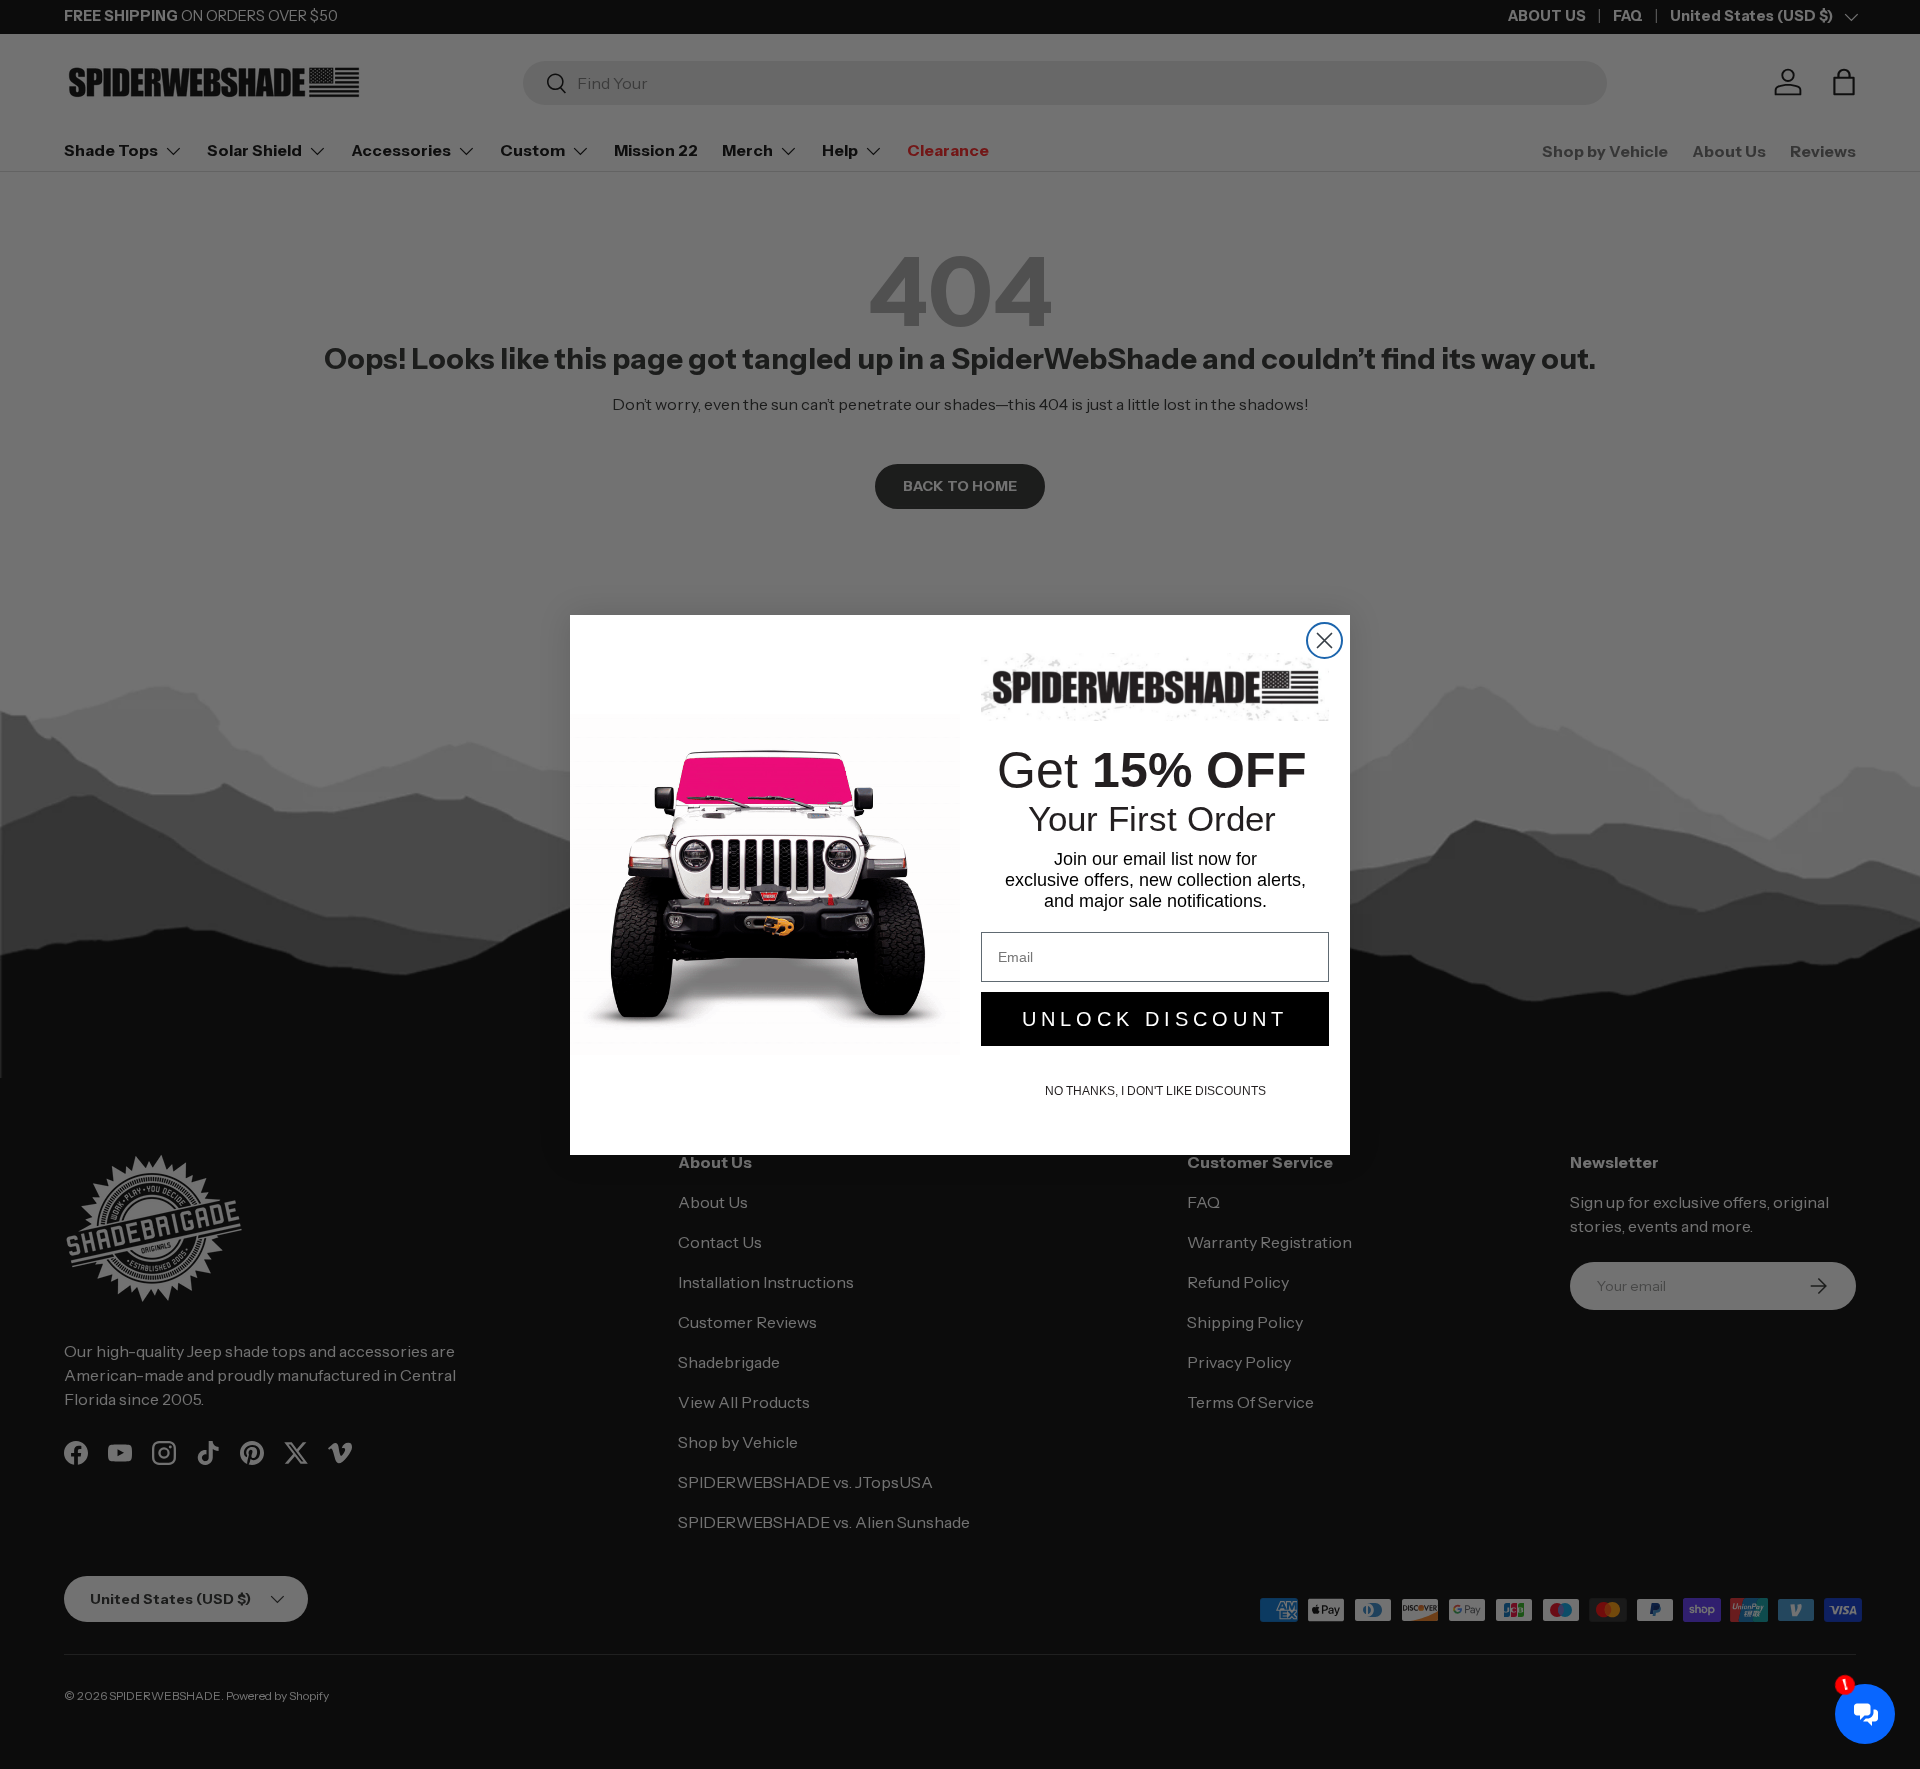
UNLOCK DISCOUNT (1155, 1019)
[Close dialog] (1324, 640)
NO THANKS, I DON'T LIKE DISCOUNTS (1155, 1091)
